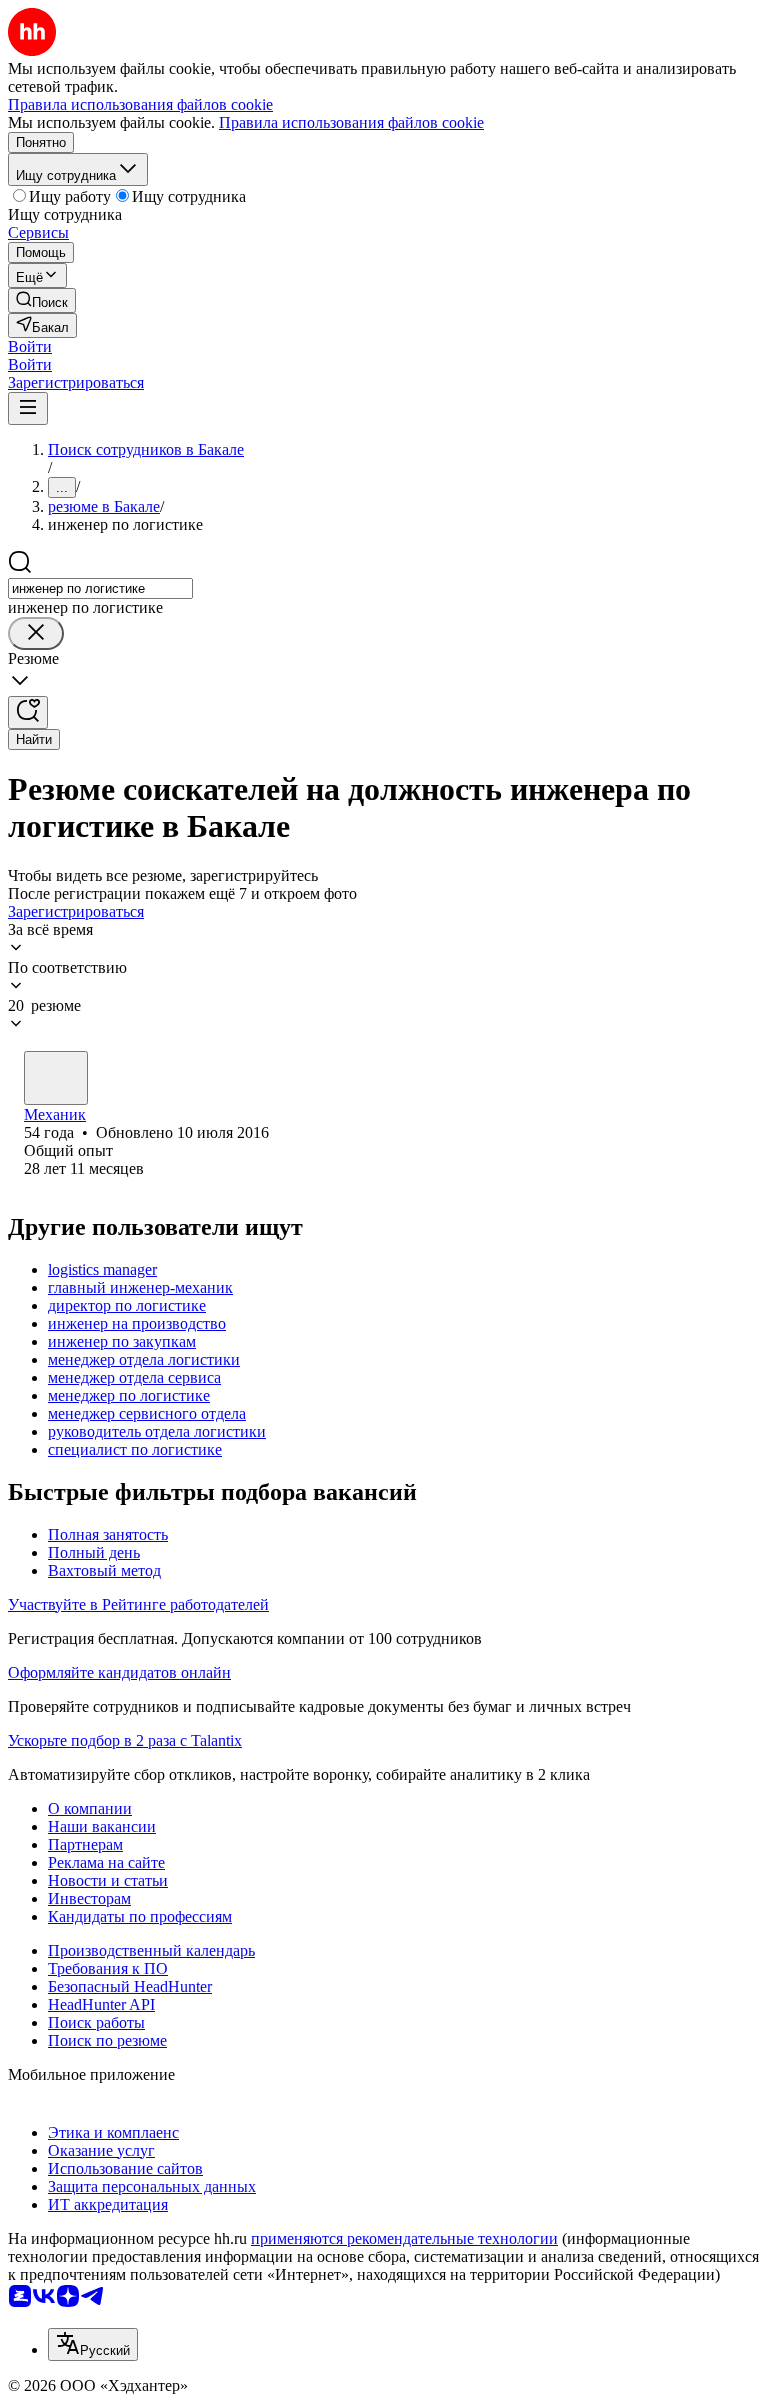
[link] (42, 300)
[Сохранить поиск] (28, 712)
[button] (30, 346)
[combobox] (100, 588)
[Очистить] (36, 633)
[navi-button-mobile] (28, 408)
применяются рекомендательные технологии (404, 2238)
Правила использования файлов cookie (351, 122)
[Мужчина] (56, 1078)
